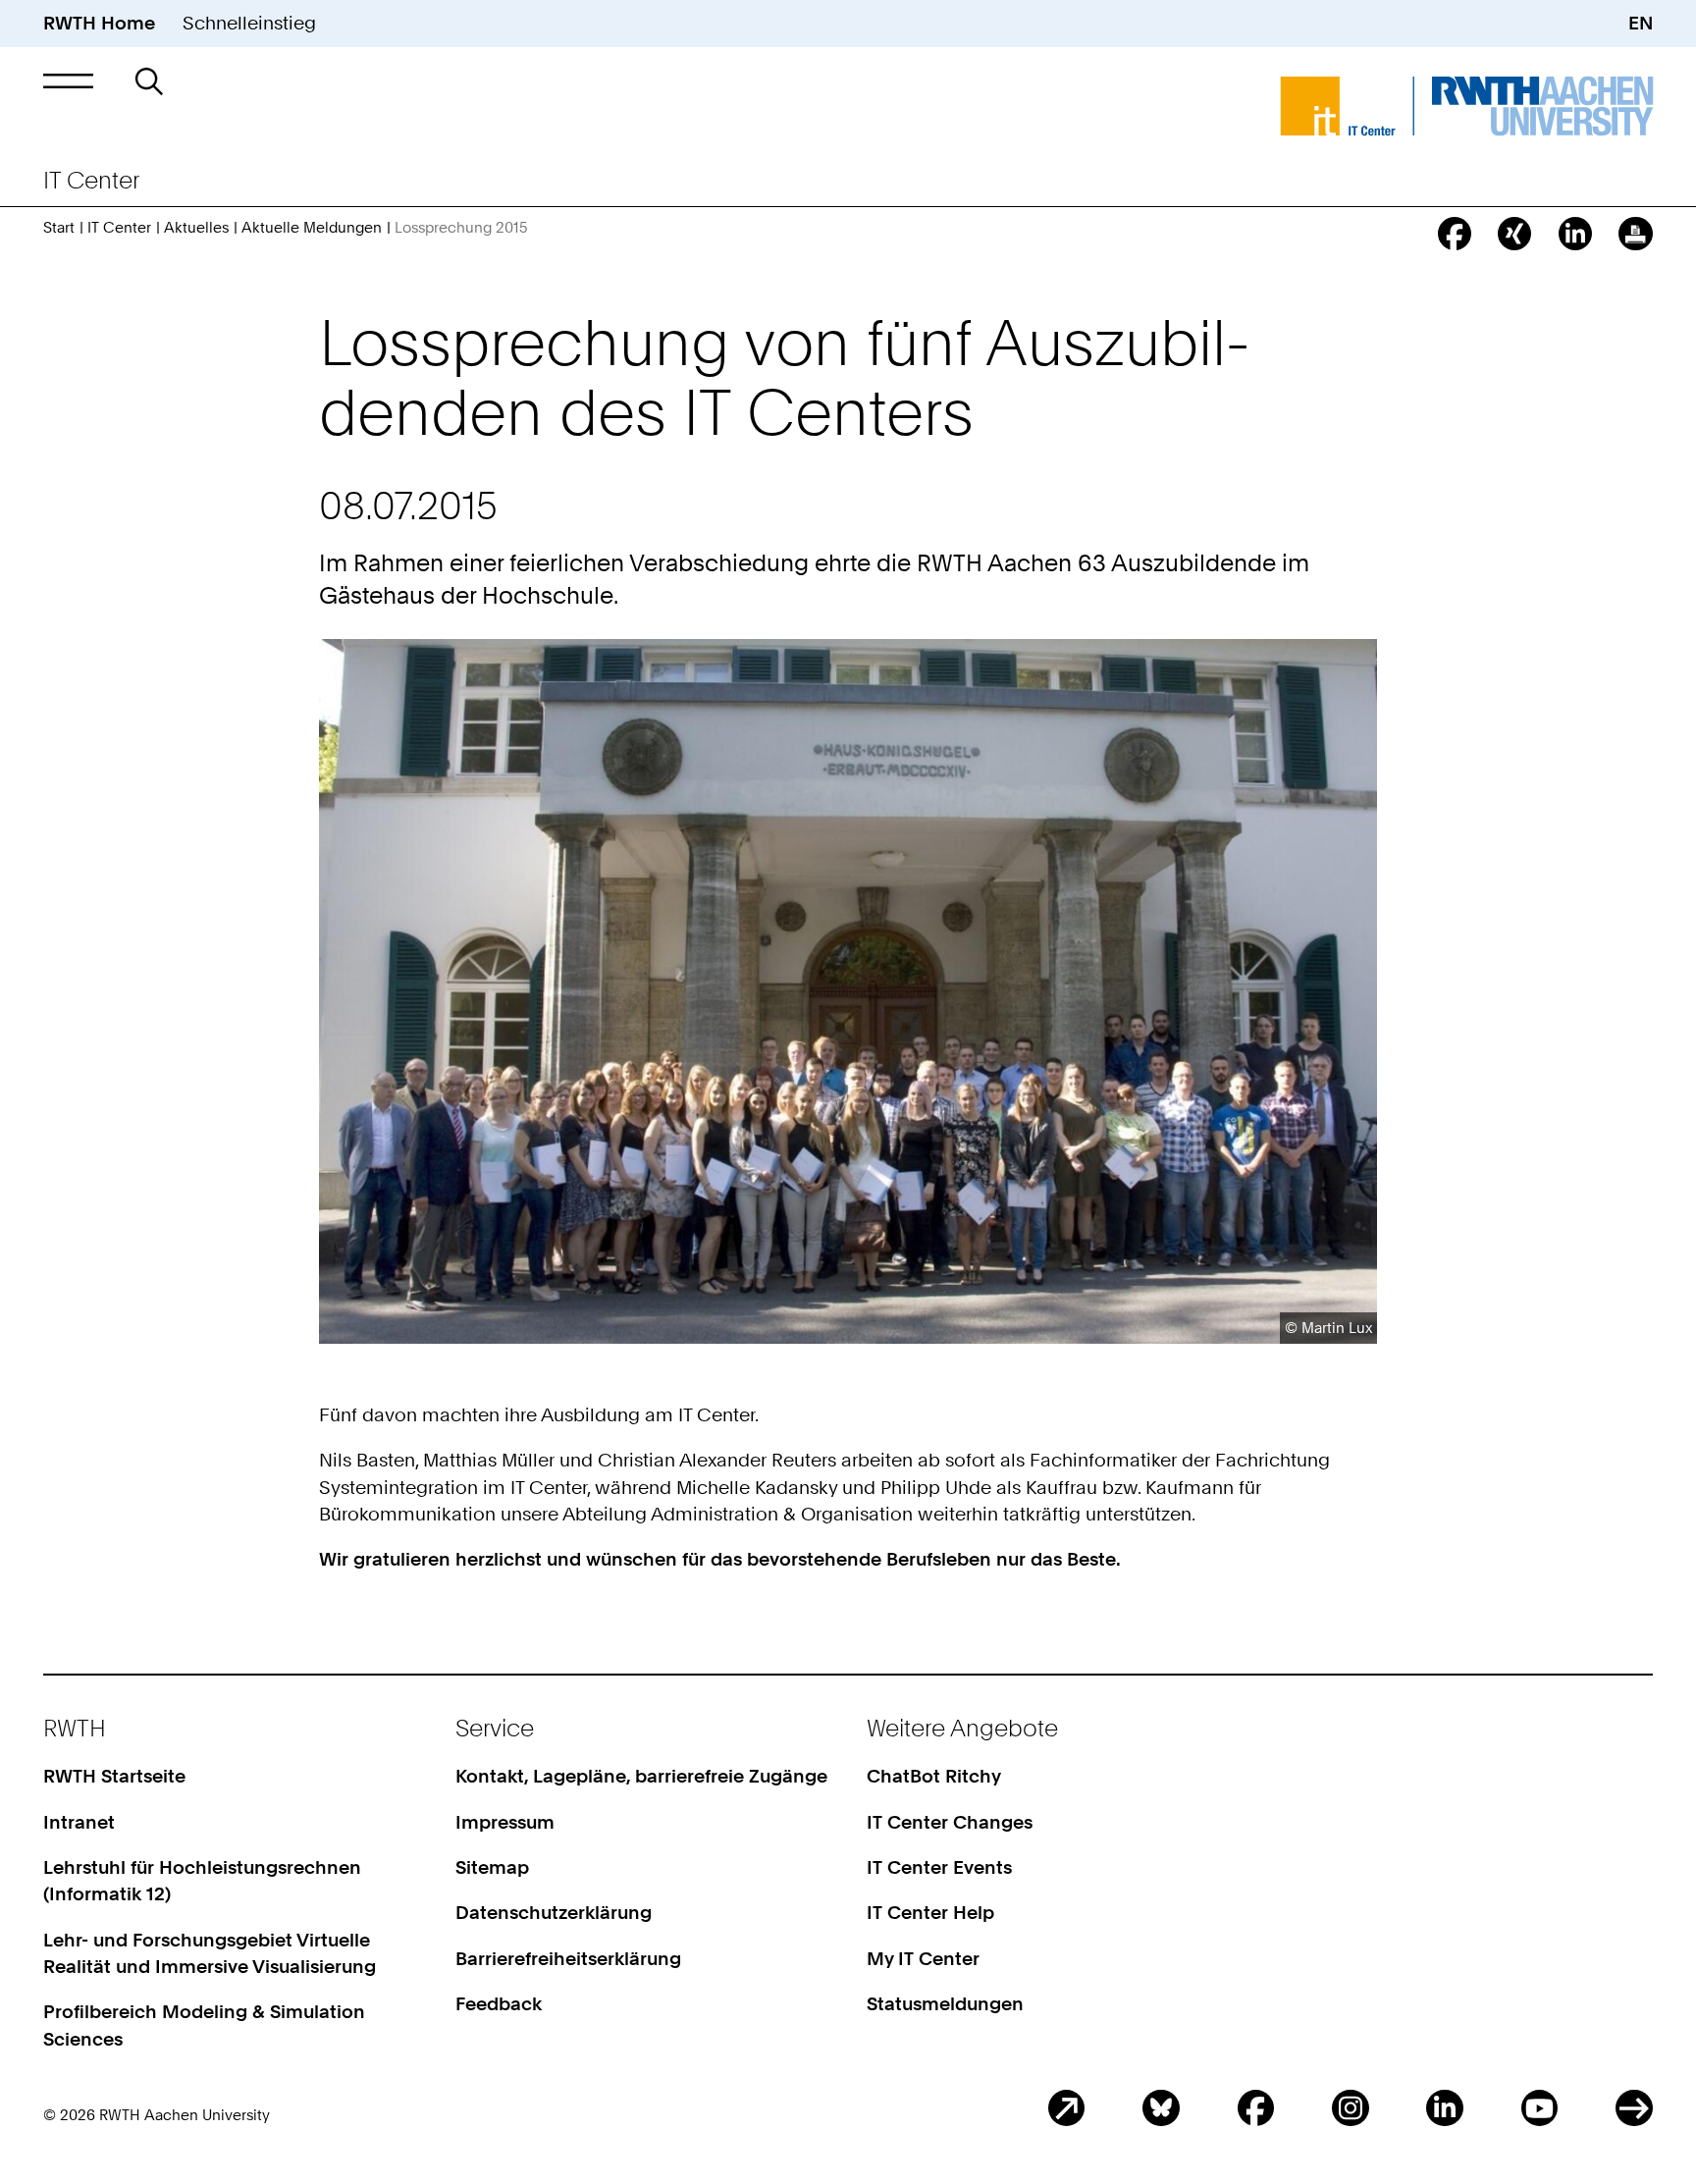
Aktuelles (196, 227)
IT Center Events (939, 1867)
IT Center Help (930, 1913)
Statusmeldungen (945, 2004)
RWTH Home (99, 23)
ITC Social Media (1634, 2108)
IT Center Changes (950, 1822)
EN (1641, 23)
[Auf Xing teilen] (1514, 234)
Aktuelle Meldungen (312, 227)
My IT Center (923, 1959)
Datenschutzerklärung (554, 1913)
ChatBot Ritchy (934, 1776)
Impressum (505, 1822)
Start (59, 227)
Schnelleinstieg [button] (249, 23)
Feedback (499, 2004)
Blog (1067, 2108)
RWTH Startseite (114, 1776)
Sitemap (492, 1867)
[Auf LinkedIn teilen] (1575, 234)
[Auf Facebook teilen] (1455, 234)
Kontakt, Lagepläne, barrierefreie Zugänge (641, 1776)
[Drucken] (1635, 234)
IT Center (119, 227)
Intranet (79, 1822)
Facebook (1256, 2108)
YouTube (1540, 2108)
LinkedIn (1445, 2108)
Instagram (1351, 2108)
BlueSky (1161, 2108)
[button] (68, 81)
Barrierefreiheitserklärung (568, 1959)
